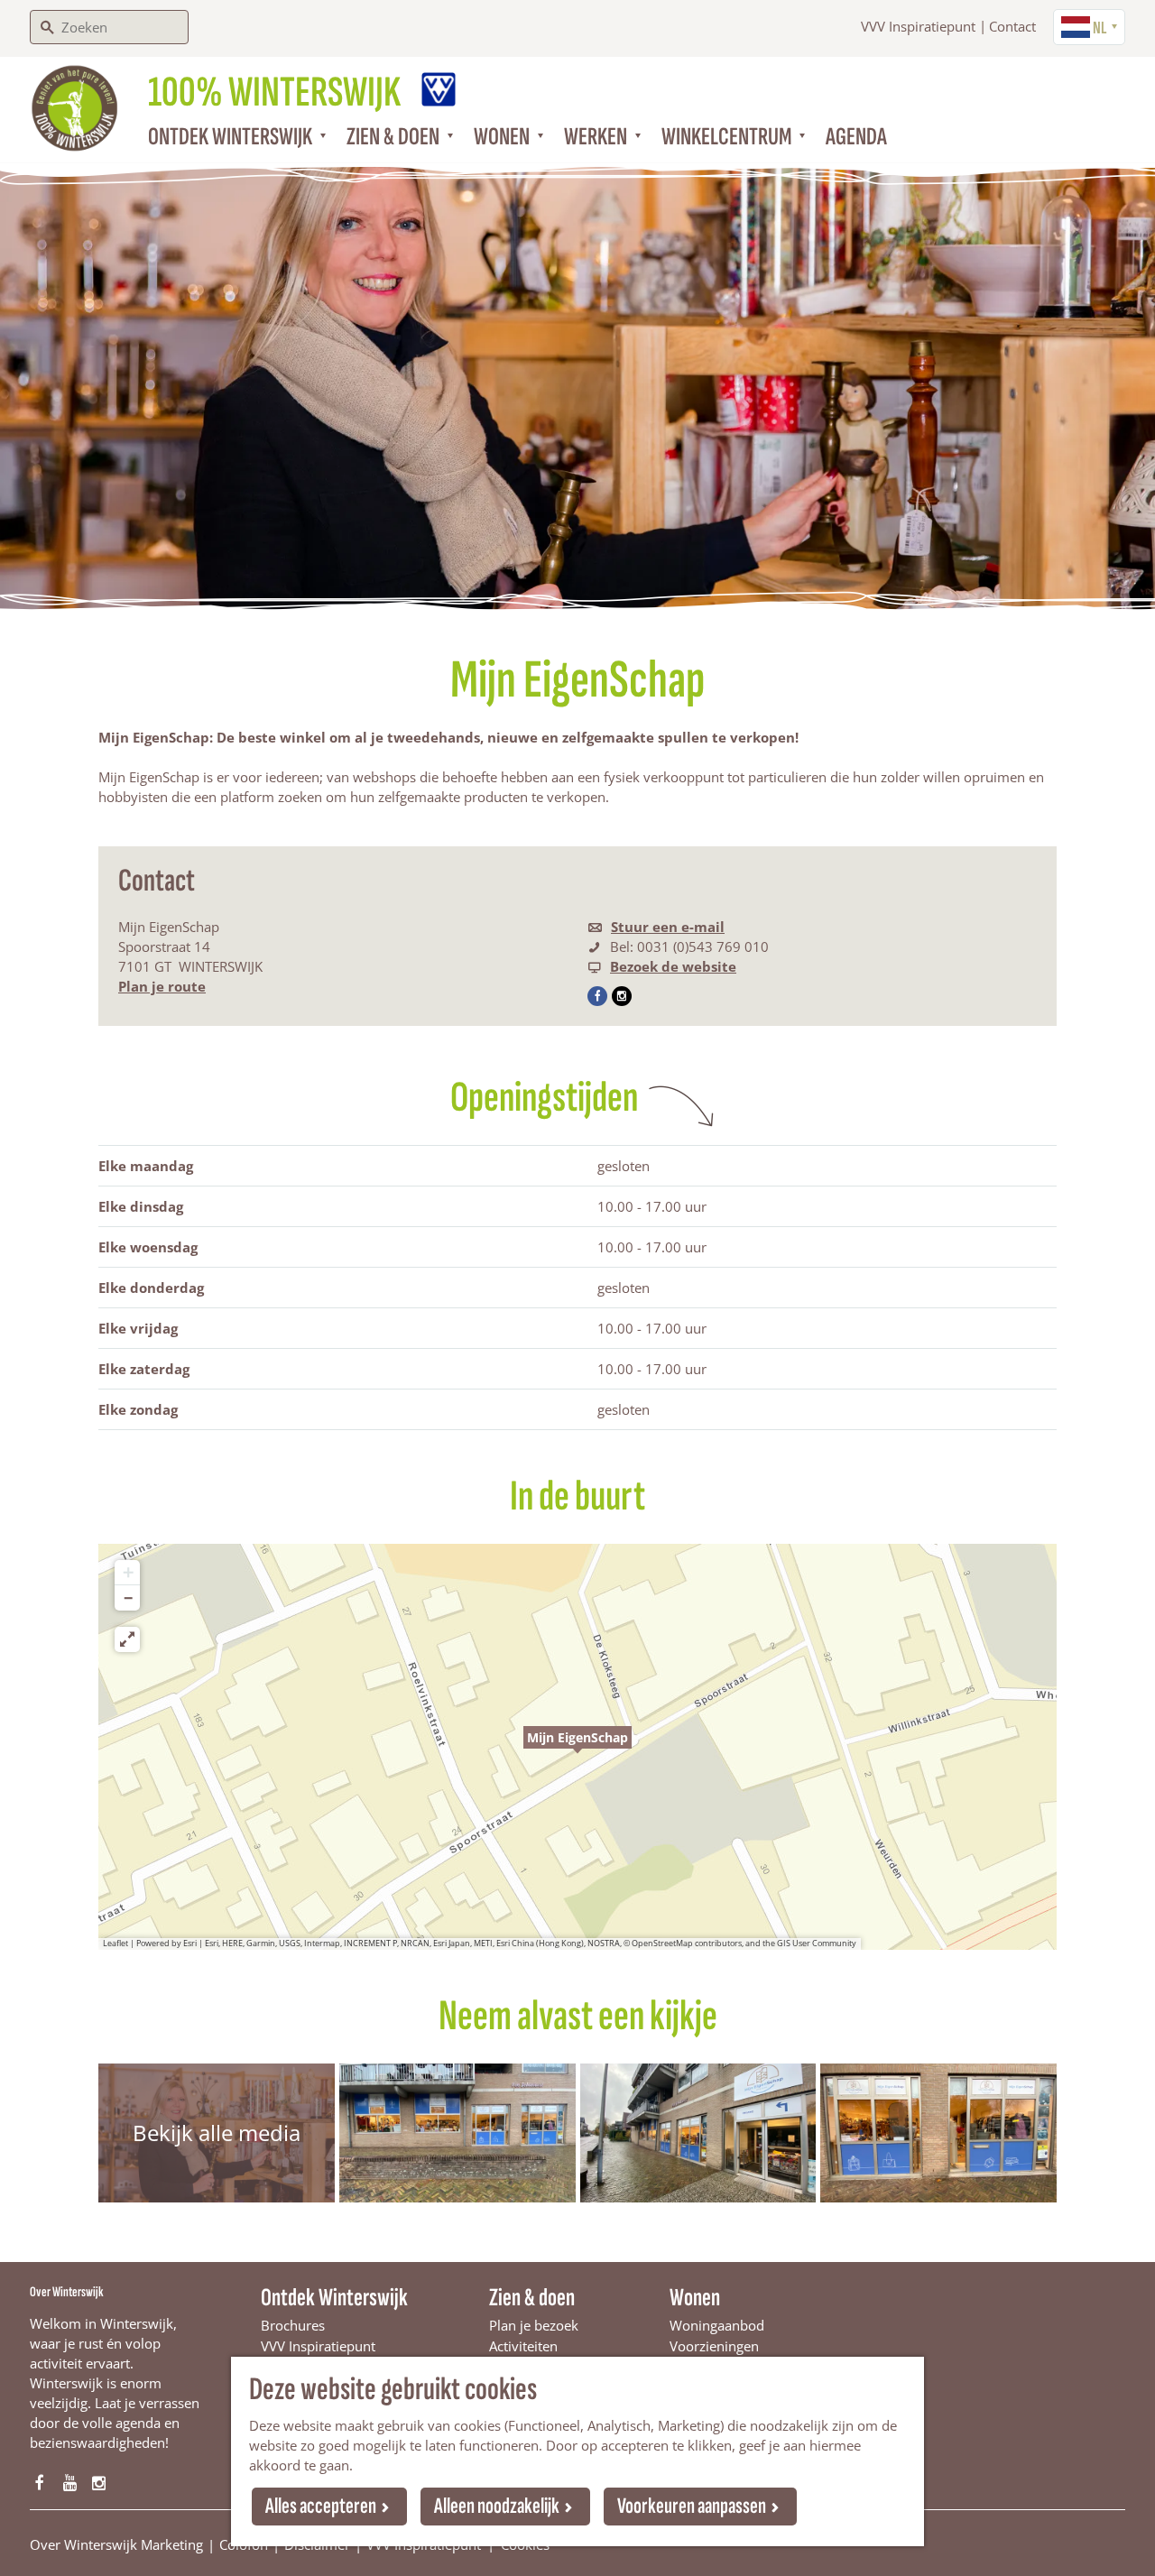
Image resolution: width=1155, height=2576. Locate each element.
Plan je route (162, 986)
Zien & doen (532, 2298)
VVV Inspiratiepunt (918, 26)
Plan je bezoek (534, 2325)
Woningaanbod (717, 2325)
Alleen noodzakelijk (497, 2506)
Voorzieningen (714, 2346)
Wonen (695, 2298)
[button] (577, 1747)
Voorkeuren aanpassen (692, 2506)
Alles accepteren (321, 2506)
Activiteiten (523, 2346)
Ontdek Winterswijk (334, 2298)
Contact (1012, 26)
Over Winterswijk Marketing (116, 2544)
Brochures (293, 2325)
